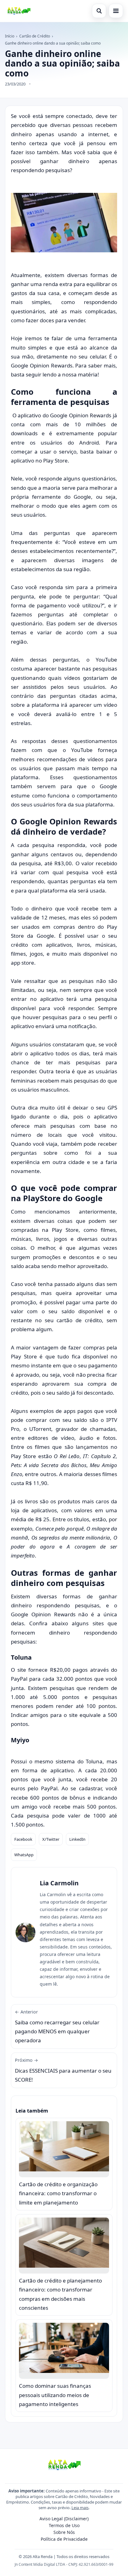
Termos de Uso (64, 2525)
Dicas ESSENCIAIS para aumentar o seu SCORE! (63, 2070)
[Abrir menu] (116, 11)
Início (10, 36)
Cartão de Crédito (35, 36)
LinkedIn (77, 1839)
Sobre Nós (64, 2532)
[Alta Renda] (19, 11)
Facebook (23, 1839)
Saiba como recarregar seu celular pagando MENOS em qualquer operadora (57, 2026)
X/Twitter (51, 1839)
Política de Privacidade (64, 2539)
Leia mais (80, 2508)
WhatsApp (24, 1855)
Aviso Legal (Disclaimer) (64, 2519)
